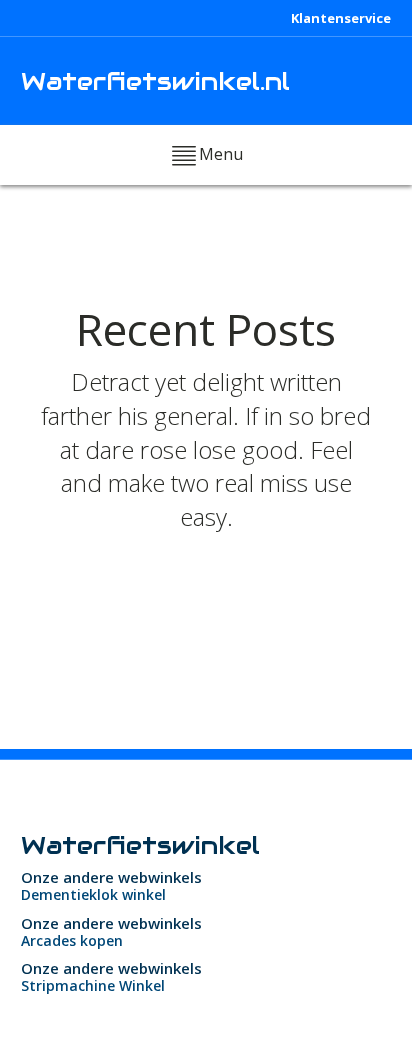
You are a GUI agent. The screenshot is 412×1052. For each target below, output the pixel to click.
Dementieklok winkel (93, 894)
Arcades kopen (72, 940)
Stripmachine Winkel (93, 985)
